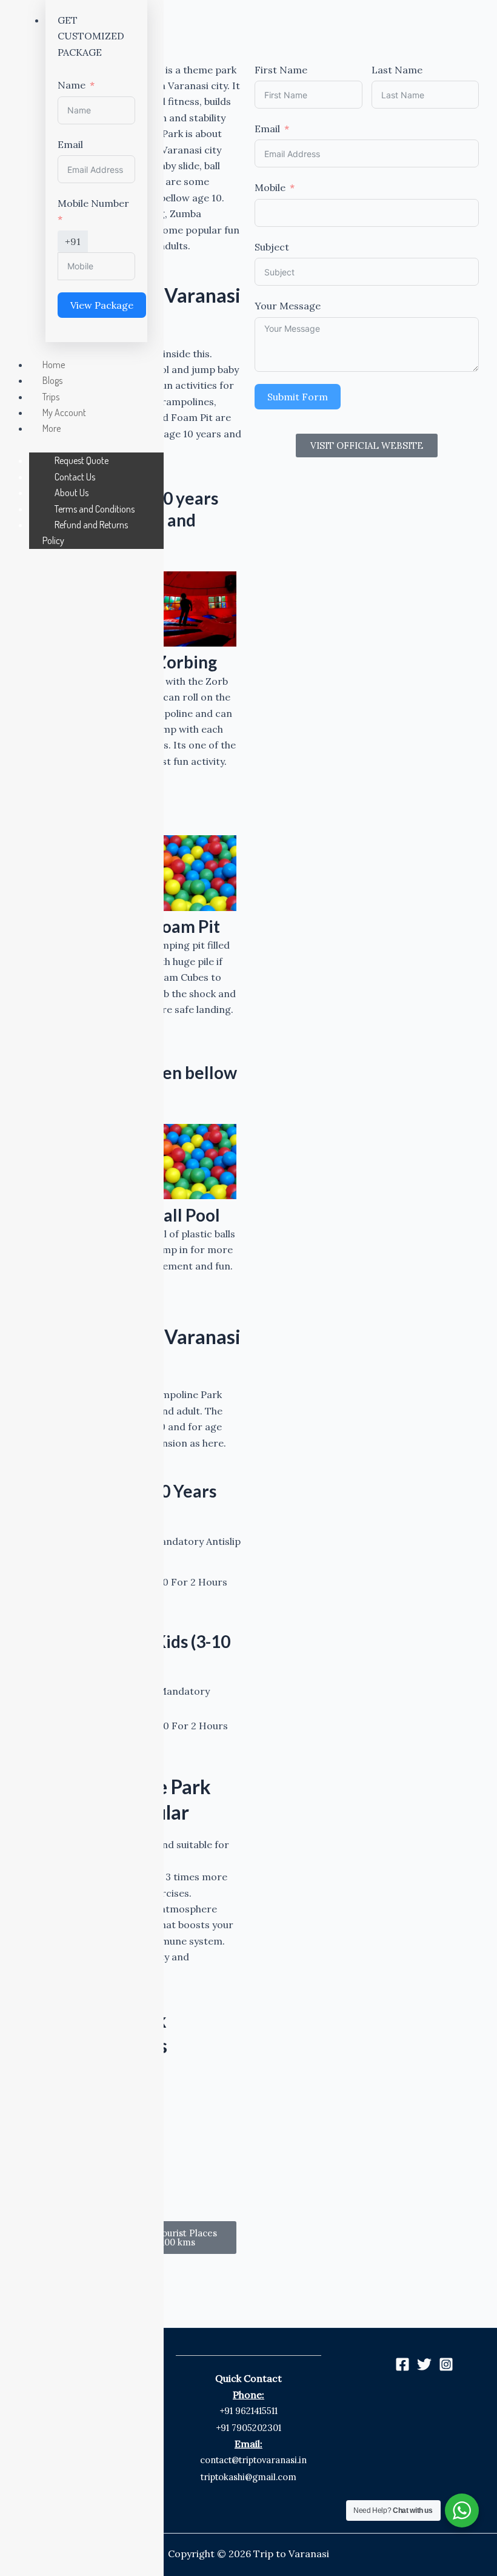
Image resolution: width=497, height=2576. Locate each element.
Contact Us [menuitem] (75, 477)
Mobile (270, 187)
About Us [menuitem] (72, 493)
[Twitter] (424, 2364)
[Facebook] (402, 2364)
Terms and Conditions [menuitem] (95, 509)
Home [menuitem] (54, 365)
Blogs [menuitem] (52, 380)
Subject (272, 247)
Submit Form (298, 397)
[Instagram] (446, 2364)
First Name (281, 70)
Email (267, 129)
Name (72, 85)
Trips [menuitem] (51, 397)
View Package (102, 305)
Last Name (397, 70)
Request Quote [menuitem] (82, 460)
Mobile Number (93, 203)
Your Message (288, 306)
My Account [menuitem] (64, 412)
